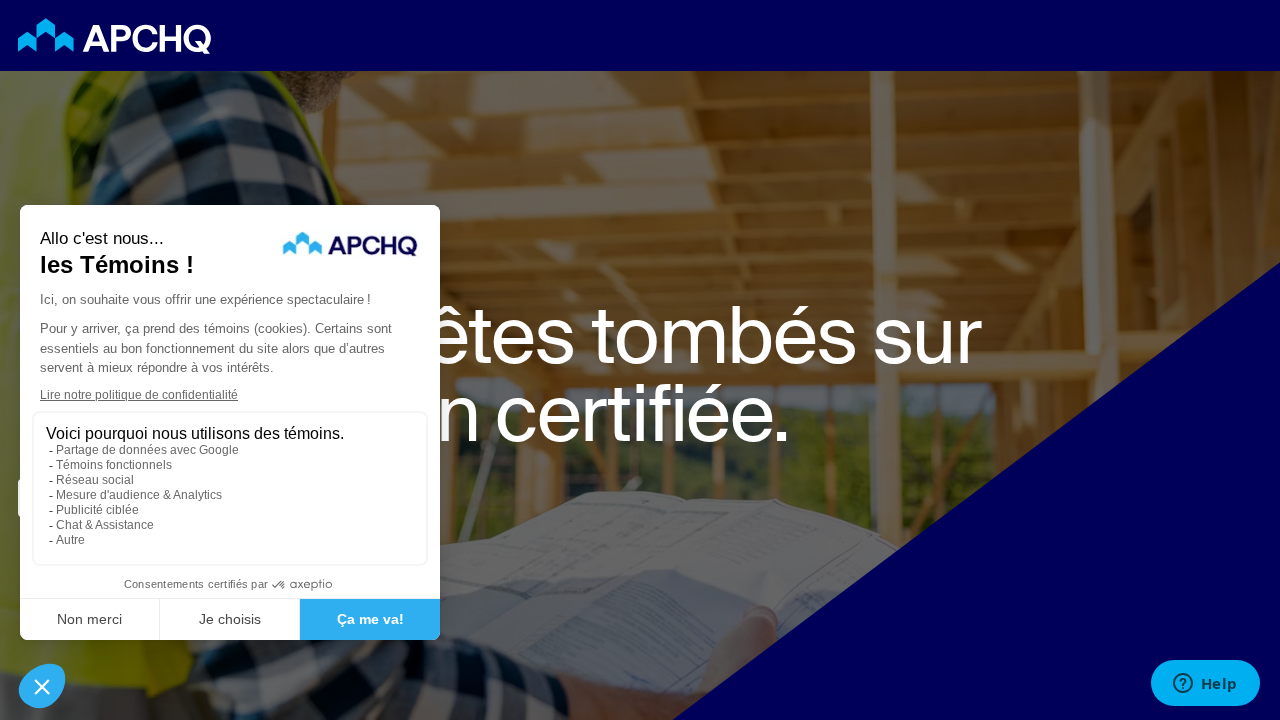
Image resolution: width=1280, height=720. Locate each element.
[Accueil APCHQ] (114, 36)
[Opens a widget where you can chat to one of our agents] (1205, 685)
